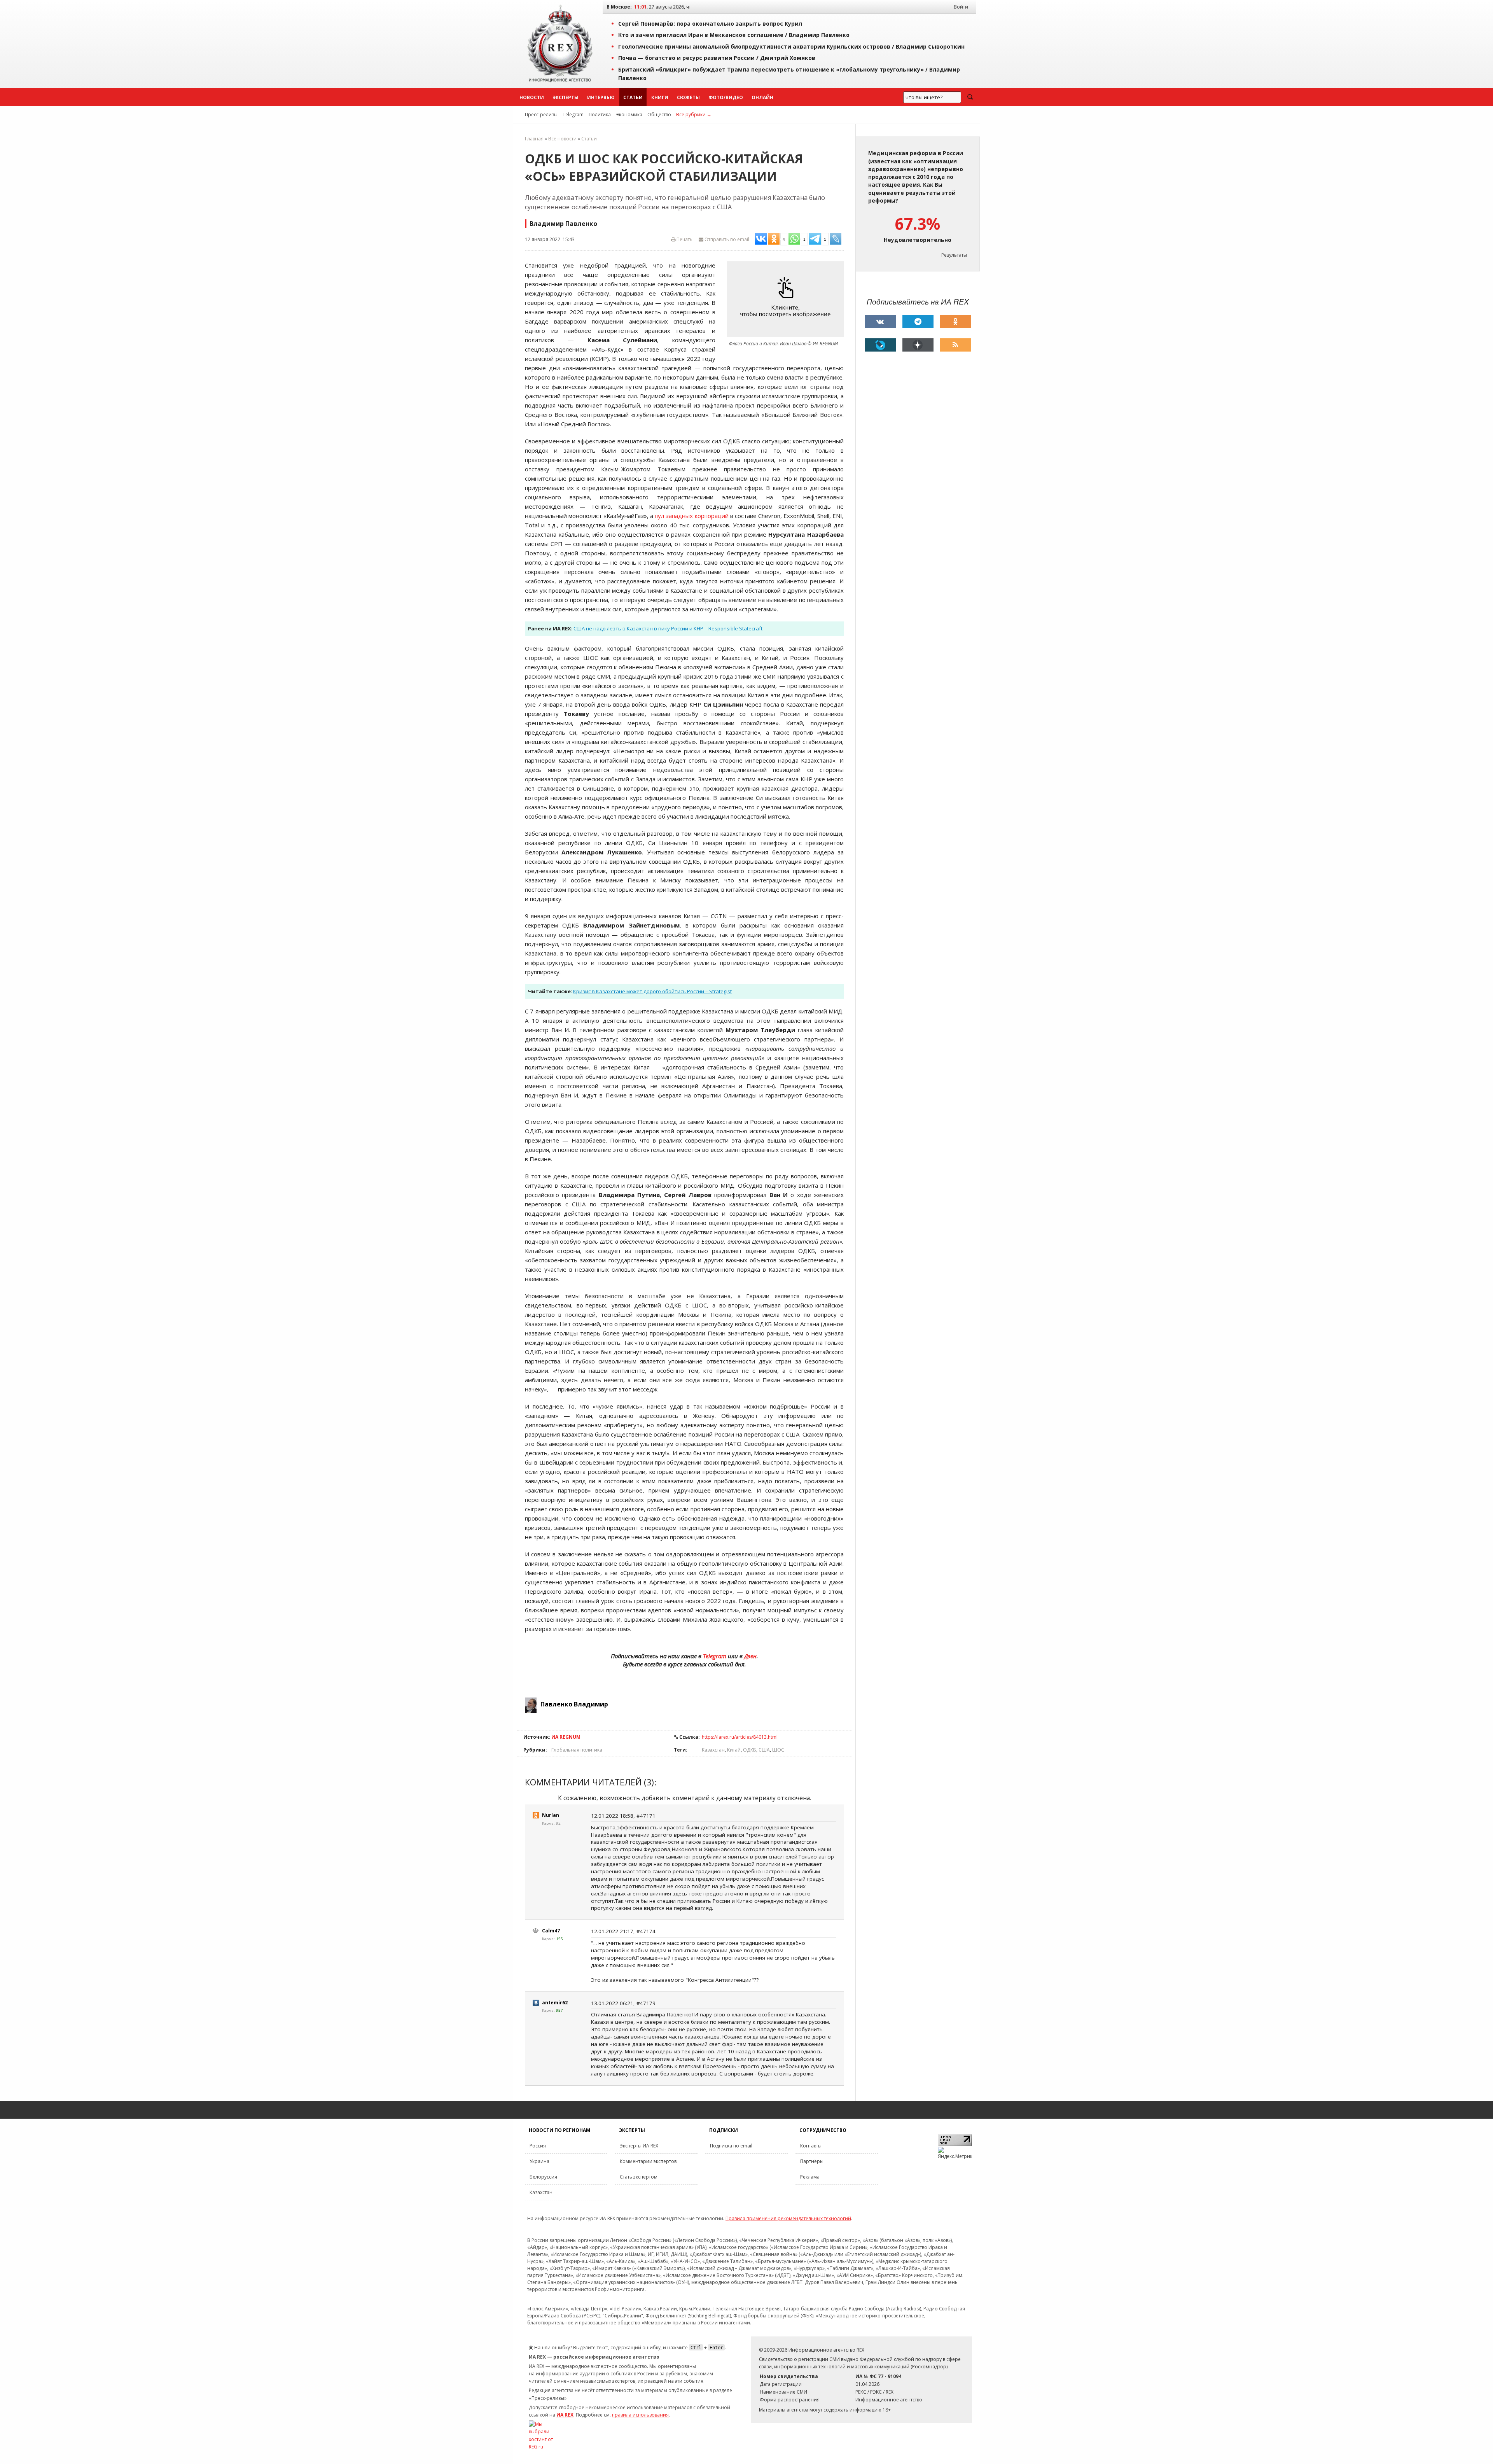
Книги (660, 97)
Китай (734, 1750)
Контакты (811, 2146)
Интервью (601, 97)
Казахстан (713, 1750)
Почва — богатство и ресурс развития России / (717, 58)
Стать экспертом (639, 2177)
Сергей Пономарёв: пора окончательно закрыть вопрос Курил (710, 24)
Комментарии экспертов (648, 2161)
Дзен (750, 1656)
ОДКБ (750, 1750)
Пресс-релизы (541, 115)
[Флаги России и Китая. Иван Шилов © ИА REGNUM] (787, 299)
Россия (538, 2146)
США (764, 1750)
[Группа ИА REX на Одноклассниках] (955, 322)
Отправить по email (726, 239)
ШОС (778, 1750)
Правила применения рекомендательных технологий (788, 2218)
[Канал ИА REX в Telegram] (918, 322)
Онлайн (762, 97)
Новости (532, 97)
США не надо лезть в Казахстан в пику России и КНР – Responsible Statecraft (668, 628)
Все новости (562, 139)
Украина (539, 2161)
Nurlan (551, 1815)
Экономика (629, 115)
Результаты (954, 255)
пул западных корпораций (692, 516)
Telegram (573, 115)
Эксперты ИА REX (639, 2146)
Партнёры (812, 2161)
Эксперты (566, 97)
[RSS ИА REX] (955, 345)
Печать (684, 239)
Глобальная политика (577, 1750)
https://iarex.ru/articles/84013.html (740, 1737)
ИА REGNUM (566, 1737)
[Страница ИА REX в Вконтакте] (880, 322)
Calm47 (551, 1931)
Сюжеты (688, 97)
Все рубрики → (694, 115)
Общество (659, 115)
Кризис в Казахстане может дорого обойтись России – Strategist (652, 991)
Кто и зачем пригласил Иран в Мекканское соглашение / (734, 35)
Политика (600, 115)
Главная (534, 139)
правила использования (640, 2415)
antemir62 (555, 2003)
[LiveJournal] (880, 345)
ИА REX (565, 2415)
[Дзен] (918, 345)
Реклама (810, 2177)
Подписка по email (731, 2146)
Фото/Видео (726, 97)
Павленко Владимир (574, 1704)
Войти (961, 7)
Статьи (633, 97)
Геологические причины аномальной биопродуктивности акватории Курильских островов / (791, 46)
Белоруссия (543, 2177)
